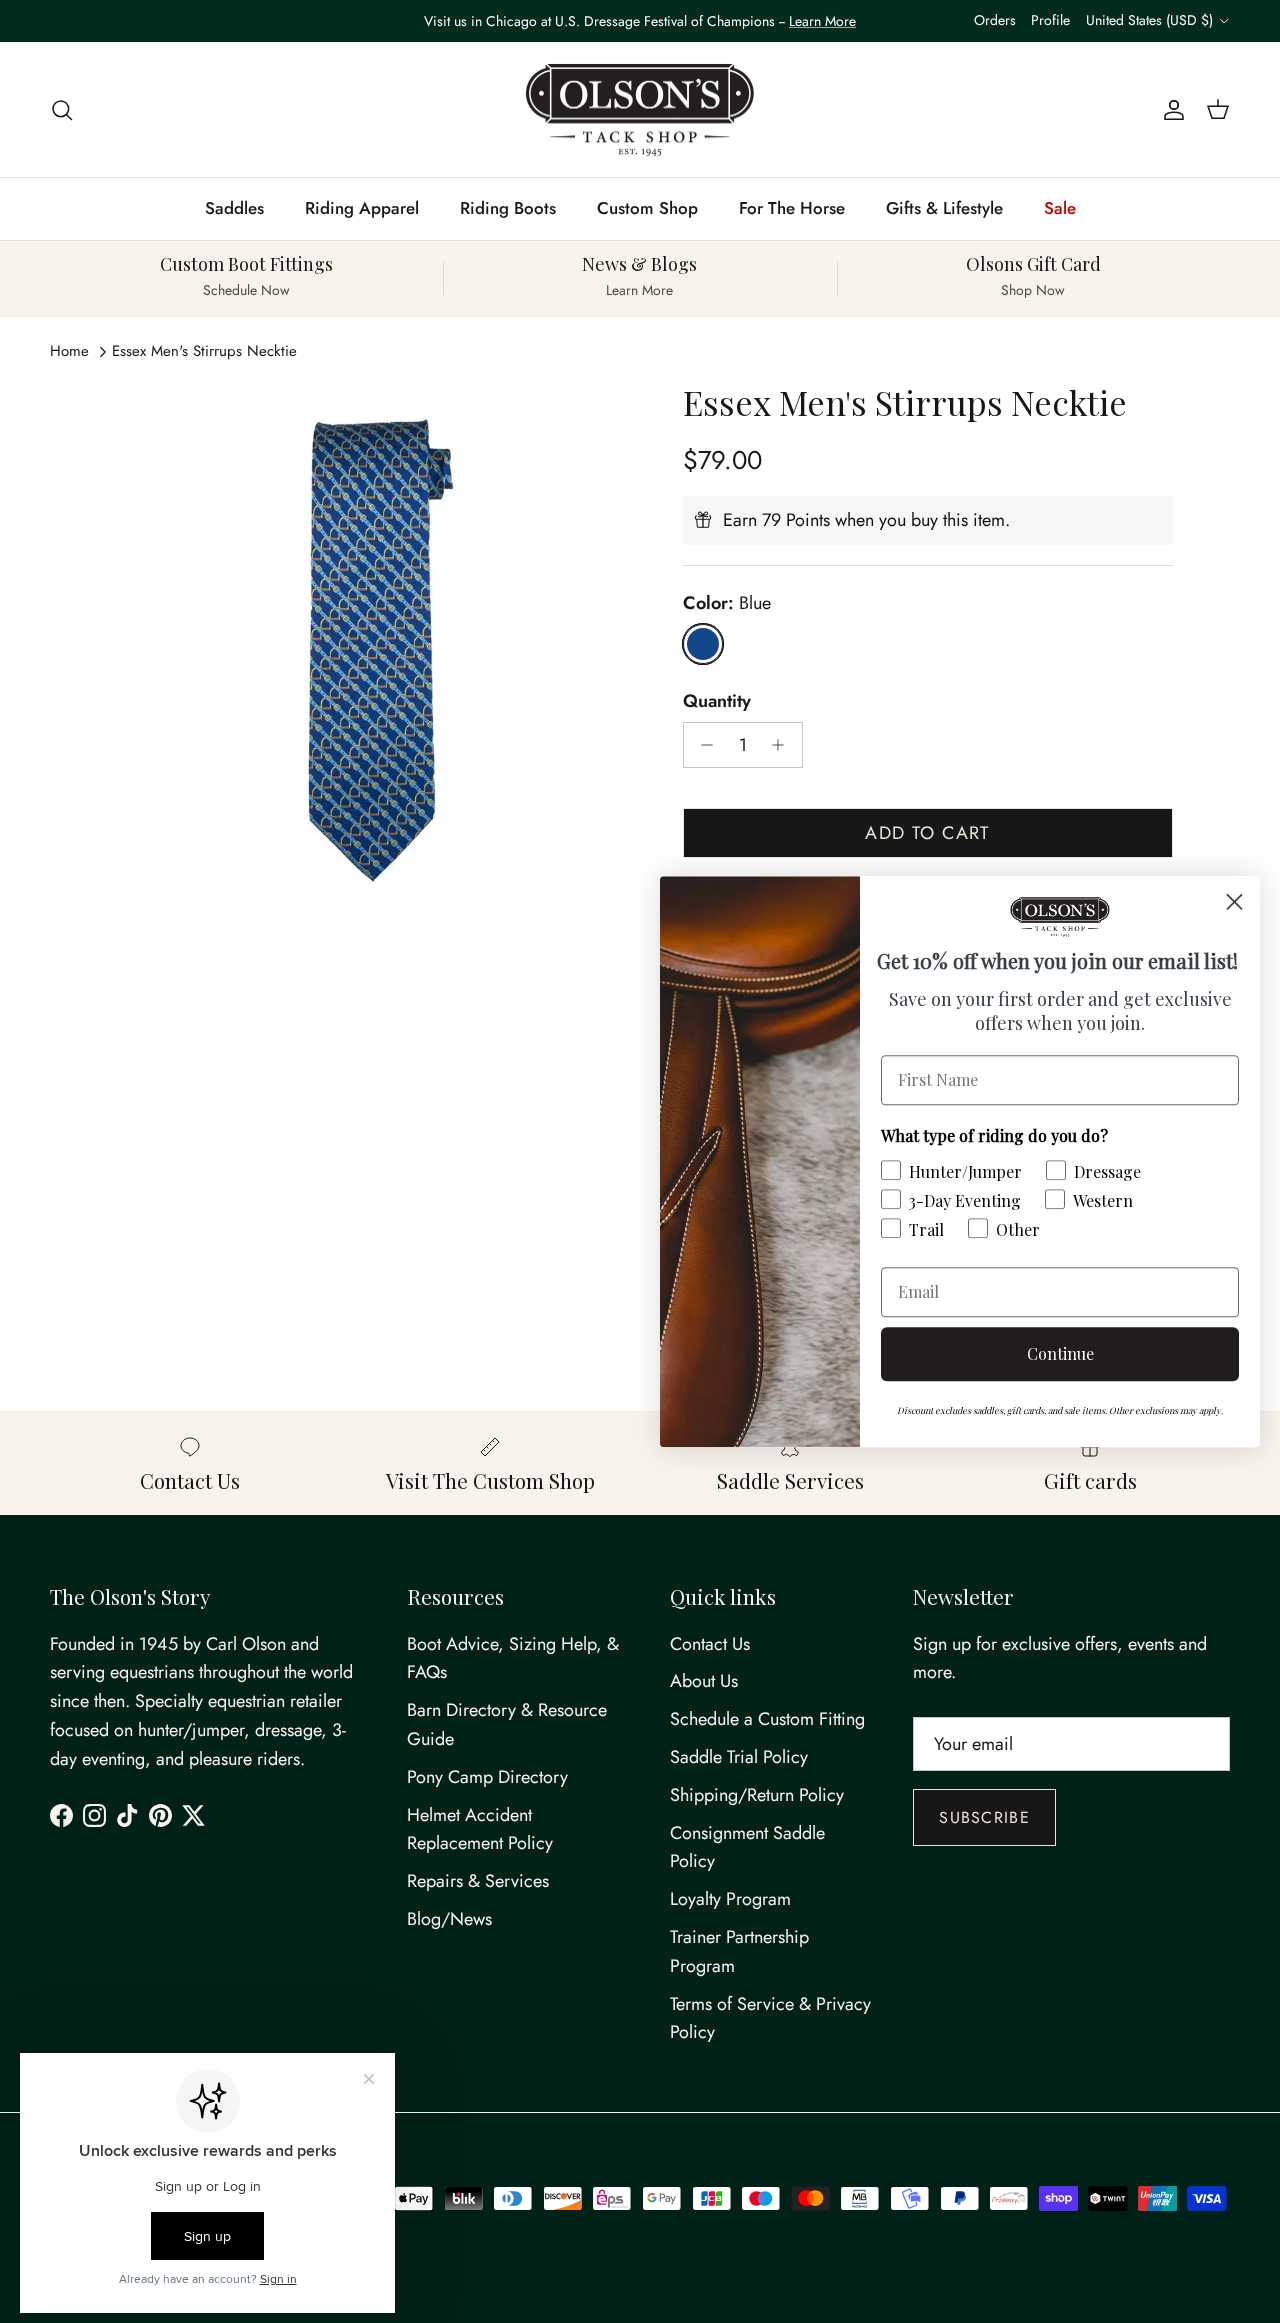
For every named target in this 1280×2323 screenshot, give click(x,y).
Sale (1060, 208)
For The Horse (792, 208)
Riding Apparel (362, 208)
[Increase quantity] (783, 745)
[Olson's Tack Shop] (640, 110)
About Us (704, 1681)
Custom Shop (647, 208)
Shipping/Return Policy (757, 1795)
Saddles (234, 208)
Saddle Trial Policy (739, 1757)
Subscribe (984, 1817)
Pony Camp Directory (487, 1777)
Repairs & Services (478, 1881)
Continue (1060, 1353)
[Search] (62, 109)
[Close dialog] (1234, 901)
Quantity (717, 701)
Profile (1050, 20)
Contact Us (710, 1644)
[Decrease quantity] (702, 745)
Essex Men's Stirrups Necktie (204, 351)
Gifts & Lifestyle (944, 208)
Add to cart (927, 833)
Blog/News (449, 1919)
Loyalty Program (730, 1899)
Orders (995, 20)
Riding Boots (508, 208)
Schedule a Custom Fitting (767, 1719)
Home (69, 351)
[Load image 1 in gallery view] (373, 647)
